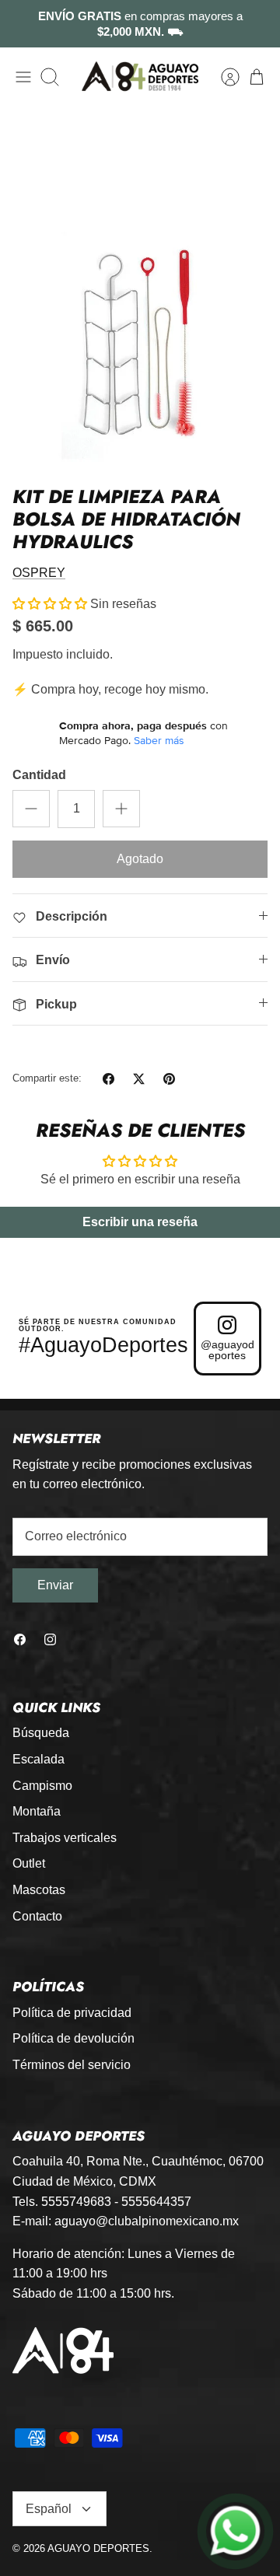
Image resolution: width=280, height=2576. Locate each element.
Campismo (42, 1786)
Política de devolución (73, 2038)
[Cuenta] (222, 77)
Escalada (38, 1759)
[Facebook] (20, 1639)
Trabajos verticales (65, 1838)
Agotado (140, 859)
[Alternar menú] (23, 77)
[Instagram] (50, 1639)
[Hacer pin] (169, 1079)
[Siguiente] (258, 24)
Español (49, 2509)
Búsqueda (41, 1733)
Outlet (29, 1863)
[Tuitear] (139, 1079)
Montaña (37, 1811)
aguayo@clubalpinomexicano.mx (147, 2221)
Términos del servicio (72, 2065)
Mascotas (39, 1890)
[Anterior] (22, 24)
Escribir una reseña (140, 1222)
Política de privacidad (72, 2013)
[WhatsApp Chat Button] (236, 2532)
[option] (140, 287)
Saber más (159, 740)
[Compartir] (108, 1079)
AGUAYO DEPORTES (98, 2548)
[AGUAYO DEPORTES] (140, 77)
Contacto (37, 1916)
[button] (50, 604)
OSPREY (39, 573)
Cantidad (39, 775)
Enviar (55, 1585)
